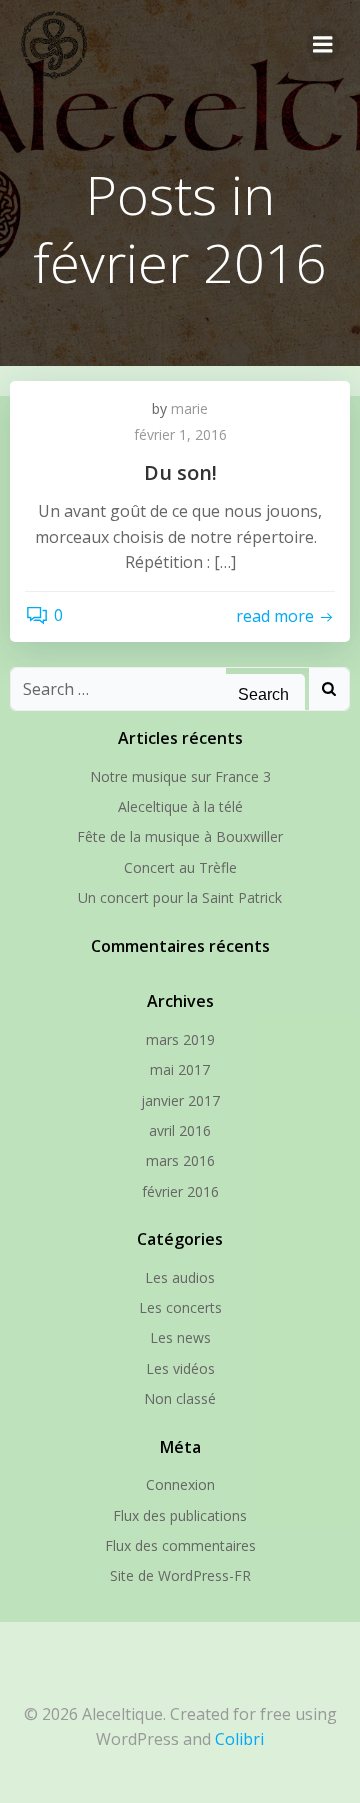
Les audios (180, 1277)
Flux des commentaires (180, 1545)
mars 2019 (180, 1039)
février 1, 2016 (180, 434)
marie (189, 408)
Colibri (239, 1739)
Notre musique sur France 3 (180, 776)
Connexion (180, 1484)
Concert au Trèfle (180, 867)
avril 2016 (180, 1130)
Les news (180, 1337)
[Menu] (323, 45)
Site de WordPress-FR (180, 1575)
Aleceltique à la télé (180, 806)
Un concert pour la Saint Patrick (180, 897)
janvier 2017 (180, 1100)
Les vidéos (180, 1368)
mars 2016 (180, 1160)
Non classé (180, 1398)
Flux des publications (180, 1515)
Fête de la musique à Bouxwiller (180, 836)
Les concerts (180, 1307)
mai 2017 (180, 1069)
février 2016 (180, 1191)
